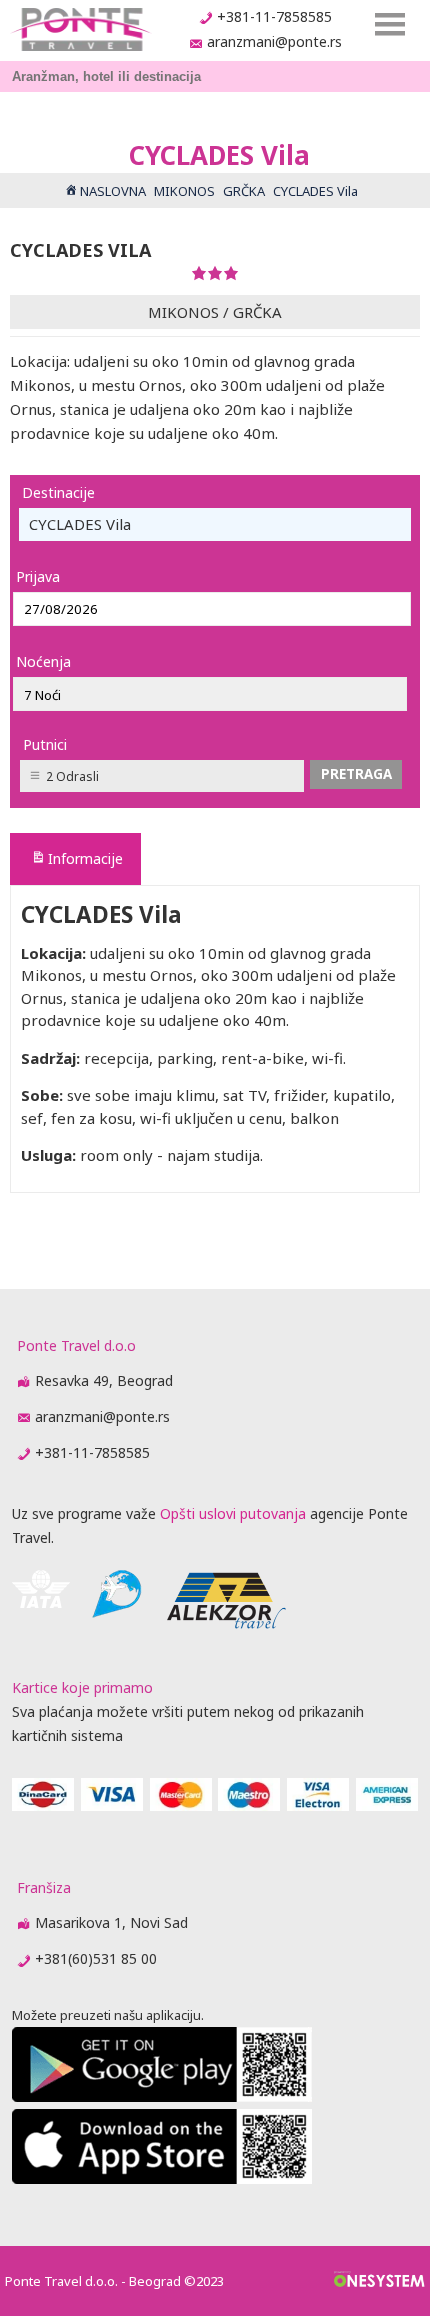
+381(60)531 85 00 (96, 1958)
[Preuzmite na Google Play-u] (162, 2096)
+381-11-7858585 (274, 16)
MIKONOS (183, 312)
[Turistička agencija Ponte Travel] (80, 29)
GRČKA (257, 312)
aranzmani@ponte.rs (274, 41)
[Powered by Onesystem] (379, 2281)
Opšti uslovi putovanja (233, 1513)
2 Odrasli (72, 776)
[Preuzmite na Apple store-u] (162, 2178)
